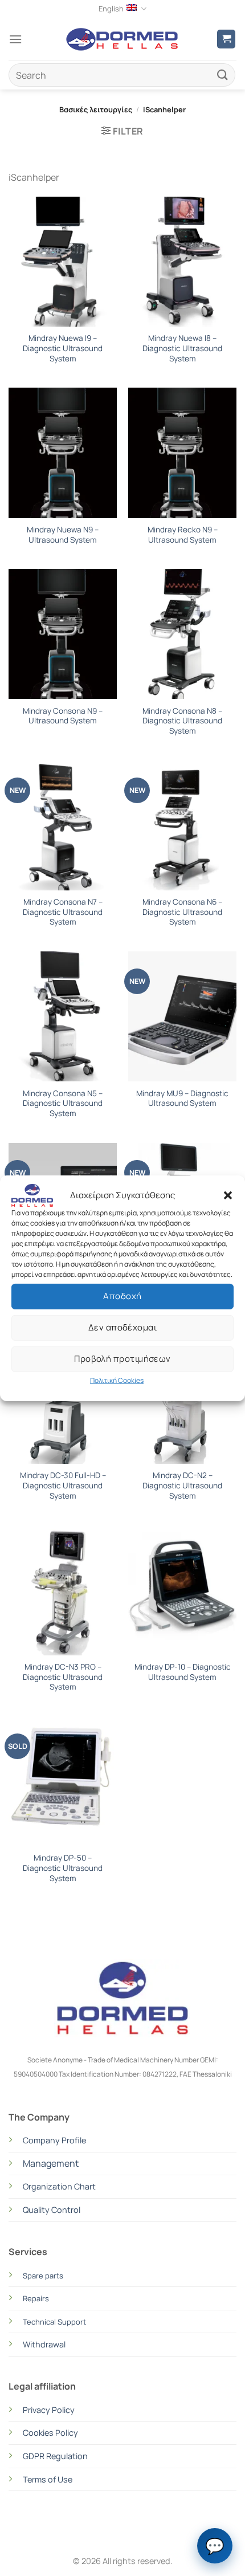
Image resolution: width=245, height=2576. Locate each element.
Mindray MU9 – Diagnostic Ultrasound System (182, 1099)
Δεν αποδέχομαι (122, 1327)
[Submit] (223, 75)
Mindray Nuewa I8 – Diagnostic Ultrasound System (182, 348)
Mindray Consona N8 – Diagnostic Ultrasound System (182, 721)
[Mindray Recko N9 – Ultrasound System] (182, 453)
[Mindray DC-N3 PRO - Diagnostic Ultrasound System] (63, 1590)
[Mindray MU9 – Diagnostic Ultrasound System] (182, 1016)
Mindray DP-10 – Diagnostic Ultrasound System (183, 1672)
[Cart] (226, 39)
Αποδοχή (122, 1296)
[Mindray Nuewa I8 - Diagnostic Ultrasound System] (182, 262)
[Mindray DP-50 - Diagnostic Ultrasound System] (63, 1781)
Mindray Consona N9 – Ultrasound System (63, 716)
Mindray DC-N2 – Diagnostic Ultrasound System (182, 1486)
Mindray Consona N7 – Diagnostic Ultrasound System (63, 912)
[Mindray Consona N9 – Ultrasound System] (63, 634)
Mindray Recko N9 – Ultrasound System (183, 535)
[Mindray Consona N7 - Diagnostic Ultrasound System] (63, 825)
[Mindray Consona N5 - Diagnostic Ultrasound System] (63, 1016)
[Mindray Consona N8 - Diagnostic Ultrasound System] (182, 634)
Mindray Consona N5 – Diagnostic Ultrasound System (63, 1104)
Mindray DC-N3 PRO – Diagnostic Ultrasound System (63, 1677)
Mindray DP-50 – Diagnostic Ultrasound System (63, 1868)
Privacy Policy (49, 2410)
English (111, 9)
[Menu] (15, 39)
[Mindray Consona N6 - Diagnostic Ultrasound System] (182, 825)
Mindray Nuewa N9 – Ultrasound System (63, 535)
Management (51, 2163)
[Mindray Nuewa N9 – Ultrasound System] (63, 453)
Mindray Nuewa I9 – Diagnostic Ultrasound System (63, 348)
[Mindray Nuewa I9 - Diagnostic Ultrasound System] (63, 262)
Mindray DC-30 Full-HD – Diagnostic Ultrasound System (63, 1486)
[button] (228, 1195)
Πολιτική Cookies (117, 1380)
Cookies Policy (50, 2433)
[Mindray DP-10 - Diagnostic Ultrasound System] (182, 1590)
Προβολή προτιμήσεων (122, 1359)
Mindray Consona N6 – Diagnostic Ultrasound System (182, 912)
